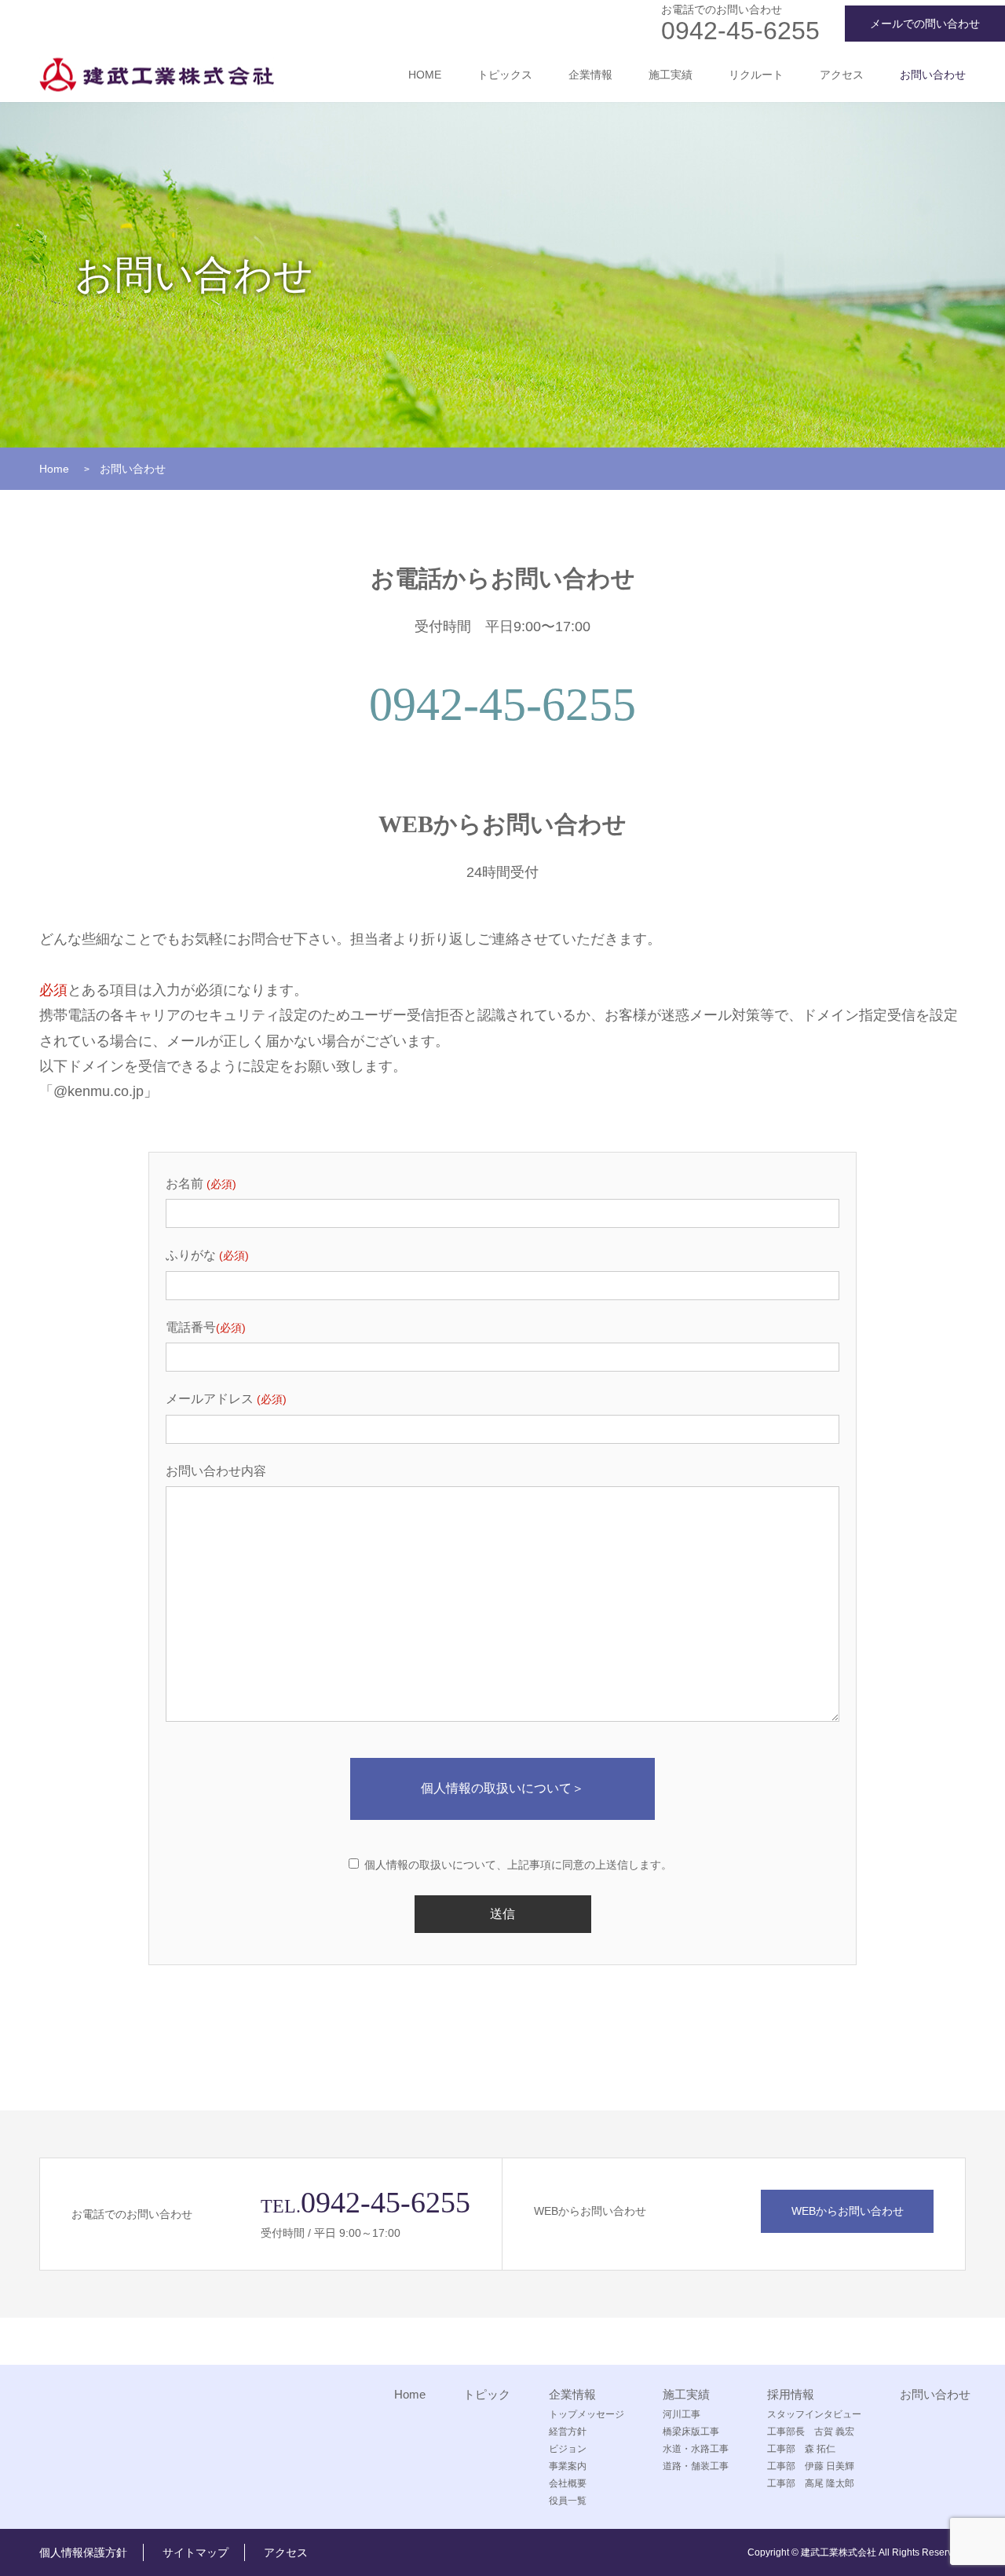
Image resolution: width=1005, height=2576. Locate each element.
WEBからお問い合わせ (848, 2211)
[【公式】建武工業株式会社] (157, 75)
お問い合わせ (933, 75)
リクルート (756, 75)
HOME (425, 75)
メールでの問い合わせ (925, 24)
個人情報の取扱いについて (502, 1788)
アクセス (842, 75)
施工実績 (671, 75)
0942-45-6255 (740, 31)
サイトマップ (196, 2552)
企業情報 (590, 75)
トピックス (505, 75)
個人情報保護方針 (83, 2552)
